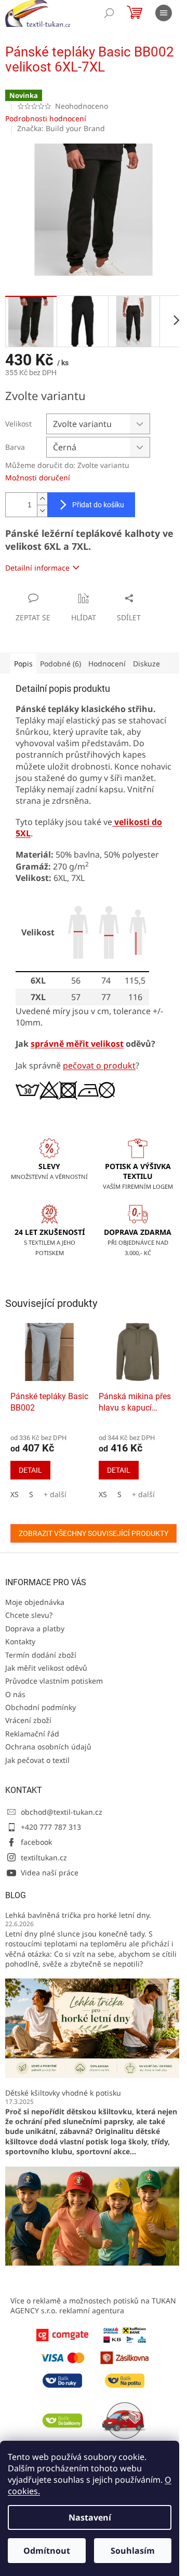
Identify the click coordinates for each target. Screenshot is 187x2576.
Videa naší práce (50, 1873)
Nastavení (90, 2517)
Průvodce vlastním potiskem (54, 1681)
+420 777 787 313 (51, 1827)
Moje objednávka (35, 1602)
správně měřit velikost (77, 1044)
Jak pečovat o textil (37, 1760)
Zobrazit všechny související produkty (94, 1533)
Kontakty (20, 1641)
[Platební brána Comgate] (62, 2334)
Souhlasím (133, 2551)
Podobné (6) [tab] (61, 664)
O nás (15, 1694)
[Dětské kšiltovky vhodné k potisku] (94, 2215)
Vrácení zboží (28, 1720)
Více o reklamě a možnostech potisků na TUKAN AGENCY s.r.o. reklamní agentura (93, 2305)
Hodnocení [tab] (107, 664)
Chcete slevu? (29, 1615)
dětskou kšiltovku (99, 2111)
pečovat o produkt (99, 1065)
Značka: (61, 128)
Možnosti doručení (38, 478)
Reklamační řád (32, 1734)
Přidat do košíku (98, 505)
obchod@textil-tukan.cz (62, 1812)
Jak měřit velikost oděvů (46, 1668)
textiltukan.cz (44, 1858)
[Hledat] (109, 13)
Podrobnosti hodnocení (46, 118)
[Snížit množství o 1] (42, 511)
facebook (36, 1842)
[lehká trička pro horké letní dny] (94, 2027)
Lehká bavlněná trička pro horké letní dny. (78, 1915)
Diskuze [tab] (146, 664)
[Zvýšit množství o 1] (42, 499)
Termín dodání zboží (41, 1655)
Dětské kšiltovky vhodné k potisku (63, 2093)
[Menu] (164, 13)
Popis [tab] (23, 664)
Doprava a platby (35, 1628)
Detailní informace (37, 568)
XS (15, 1494)
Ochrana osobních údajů (48, 1747)
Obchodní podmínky (41, 1707)
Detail (30, 1470)
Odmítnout (47, 2551)
